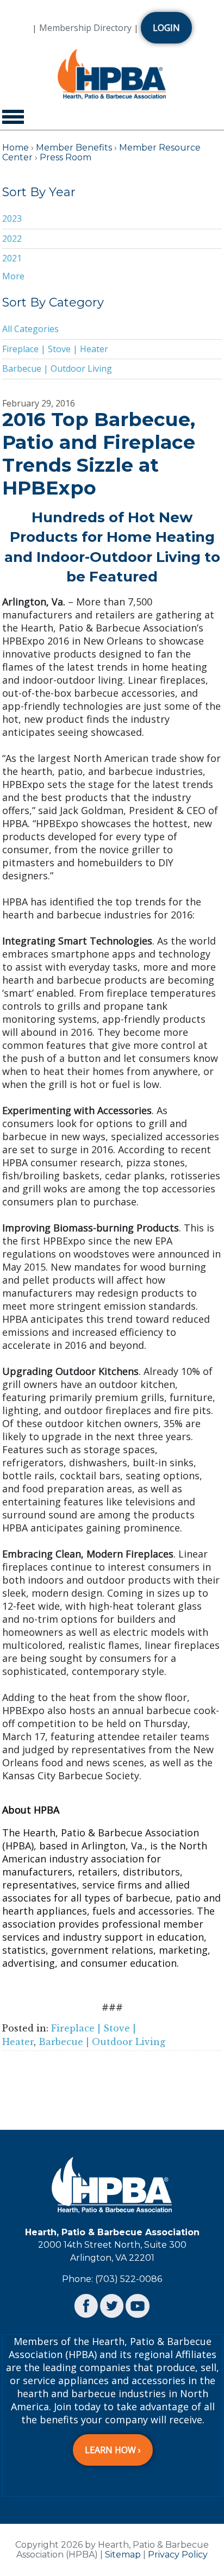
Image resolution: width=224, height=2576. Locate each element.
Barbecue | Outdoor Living (57, 368)
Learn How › (113, 2450)
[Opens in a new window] (86, 2305)
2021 (12, 258)
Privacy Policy (178, 2555)
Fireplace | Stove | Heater (55, 349)
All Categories (30, 329)
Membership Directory (85, 28)
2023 (12, 218)
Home (15, 148)
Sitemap (123, 2555)
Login (166, 28)
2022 (12, 239)
